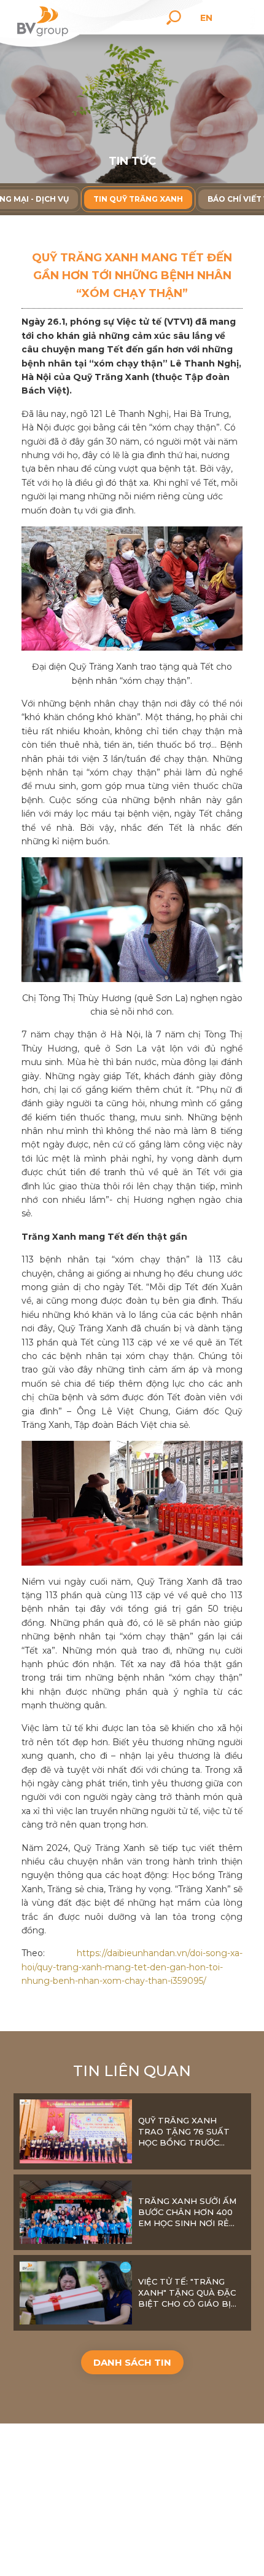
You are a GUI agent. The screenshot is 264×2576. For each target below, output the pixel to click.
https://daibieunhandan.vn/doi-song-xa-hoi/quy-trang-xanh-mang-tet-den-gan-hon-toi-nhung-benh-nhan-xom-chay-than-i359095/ (132, 1967)
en (206, 18)
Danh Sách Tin (132, 2362)
